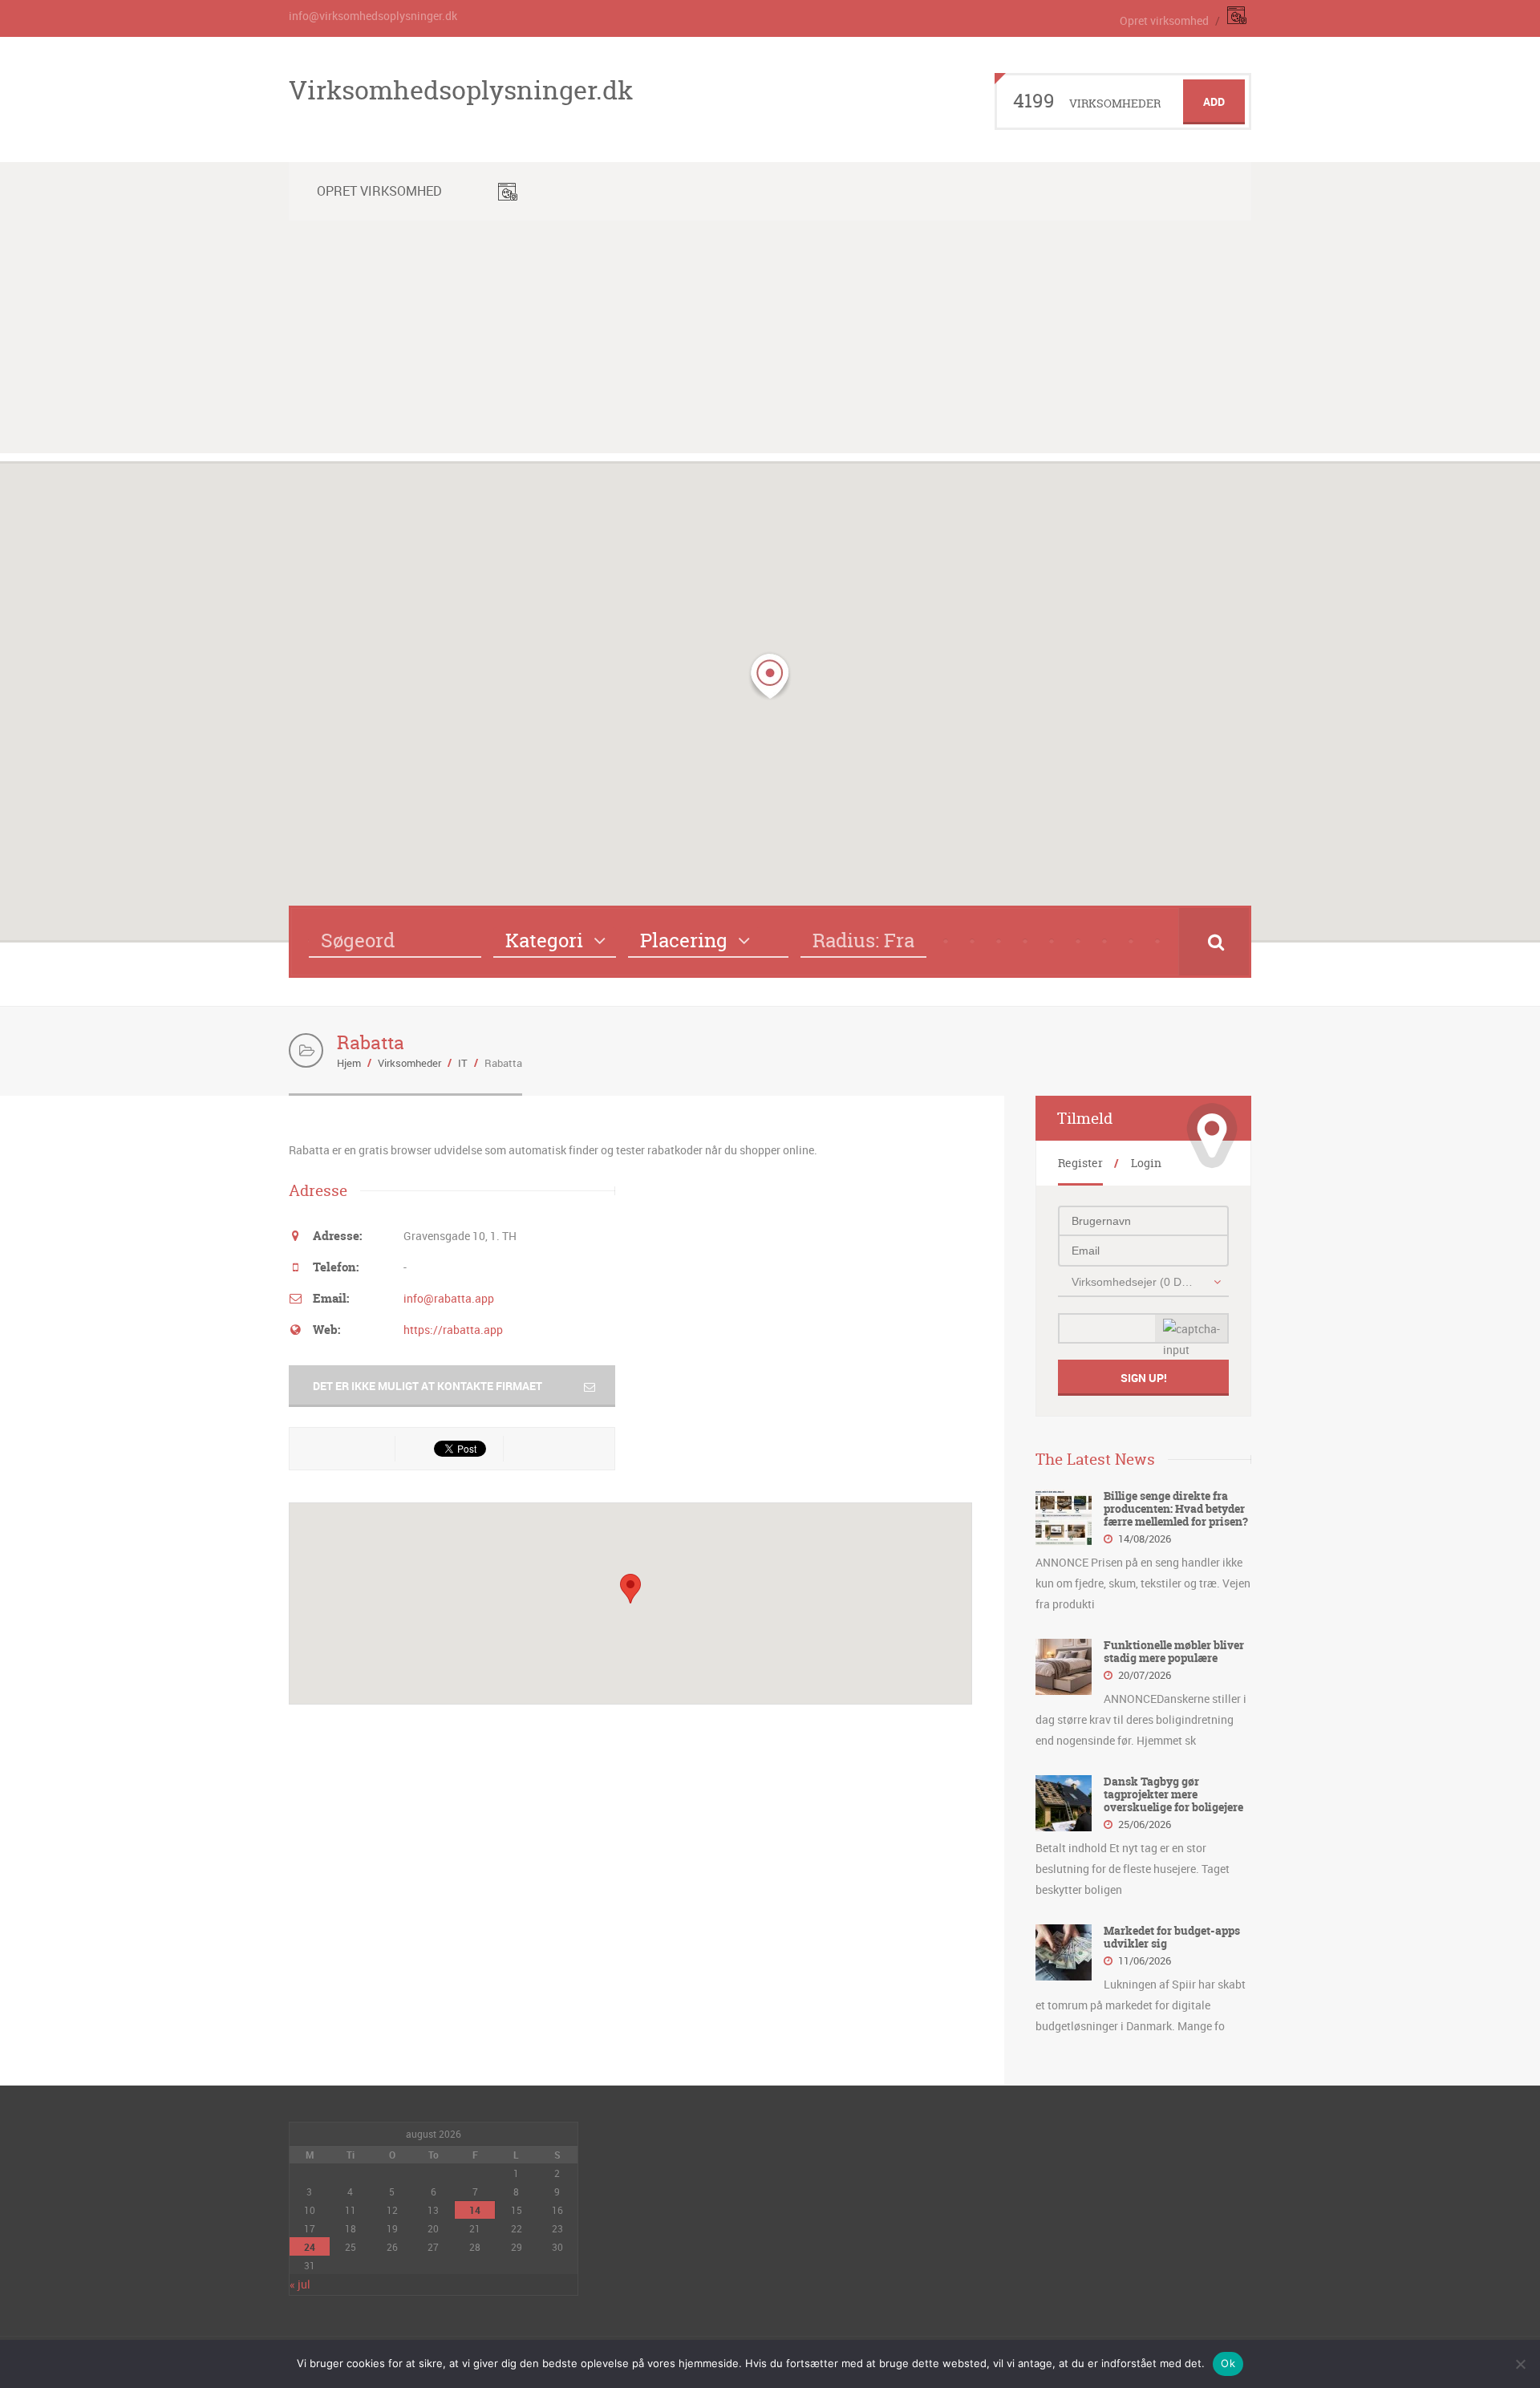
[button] (770, 676)
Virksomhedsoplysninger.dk (461, 90)
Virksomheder (409, 1063)
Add (1214, 101)
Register (1080, 1163)
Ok (1228, 2363)
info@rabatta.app (449, 1298)
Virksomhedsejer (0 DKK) (1135, 1282)
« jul (300, 2284)
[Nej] (1520, 2364)
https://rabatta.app (453, 1330)
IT (463, 1063)
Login (1146, 1163)
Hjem (349, 1063)
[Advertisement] (770, 341)
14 (475, 2210)
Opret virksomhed (1164, 20)
